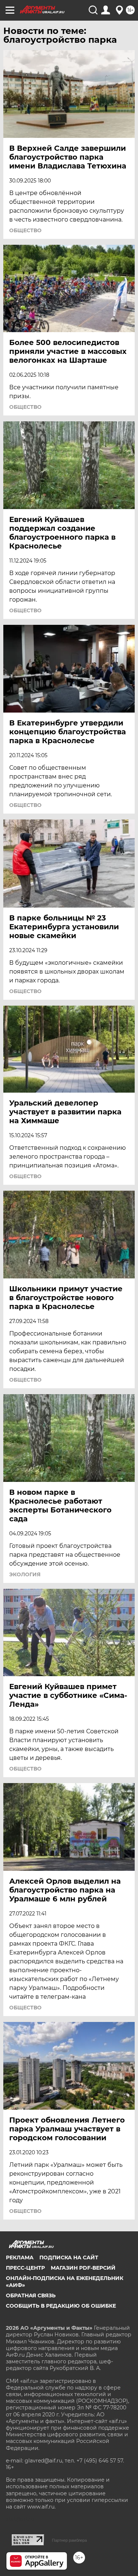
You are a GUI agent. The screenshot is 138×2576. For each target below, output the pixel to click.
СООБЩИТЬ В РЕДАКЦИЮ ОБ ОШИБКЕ (61, 2306)
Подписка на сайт (69, 2258)
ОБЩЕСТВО (25, 230)
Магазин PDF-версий (83, 2268)
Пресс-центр (25, 2268)
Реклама (20, 2258)
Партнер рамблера (69, 2540)
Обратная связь (31, 2295)
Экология (25, 1574)
